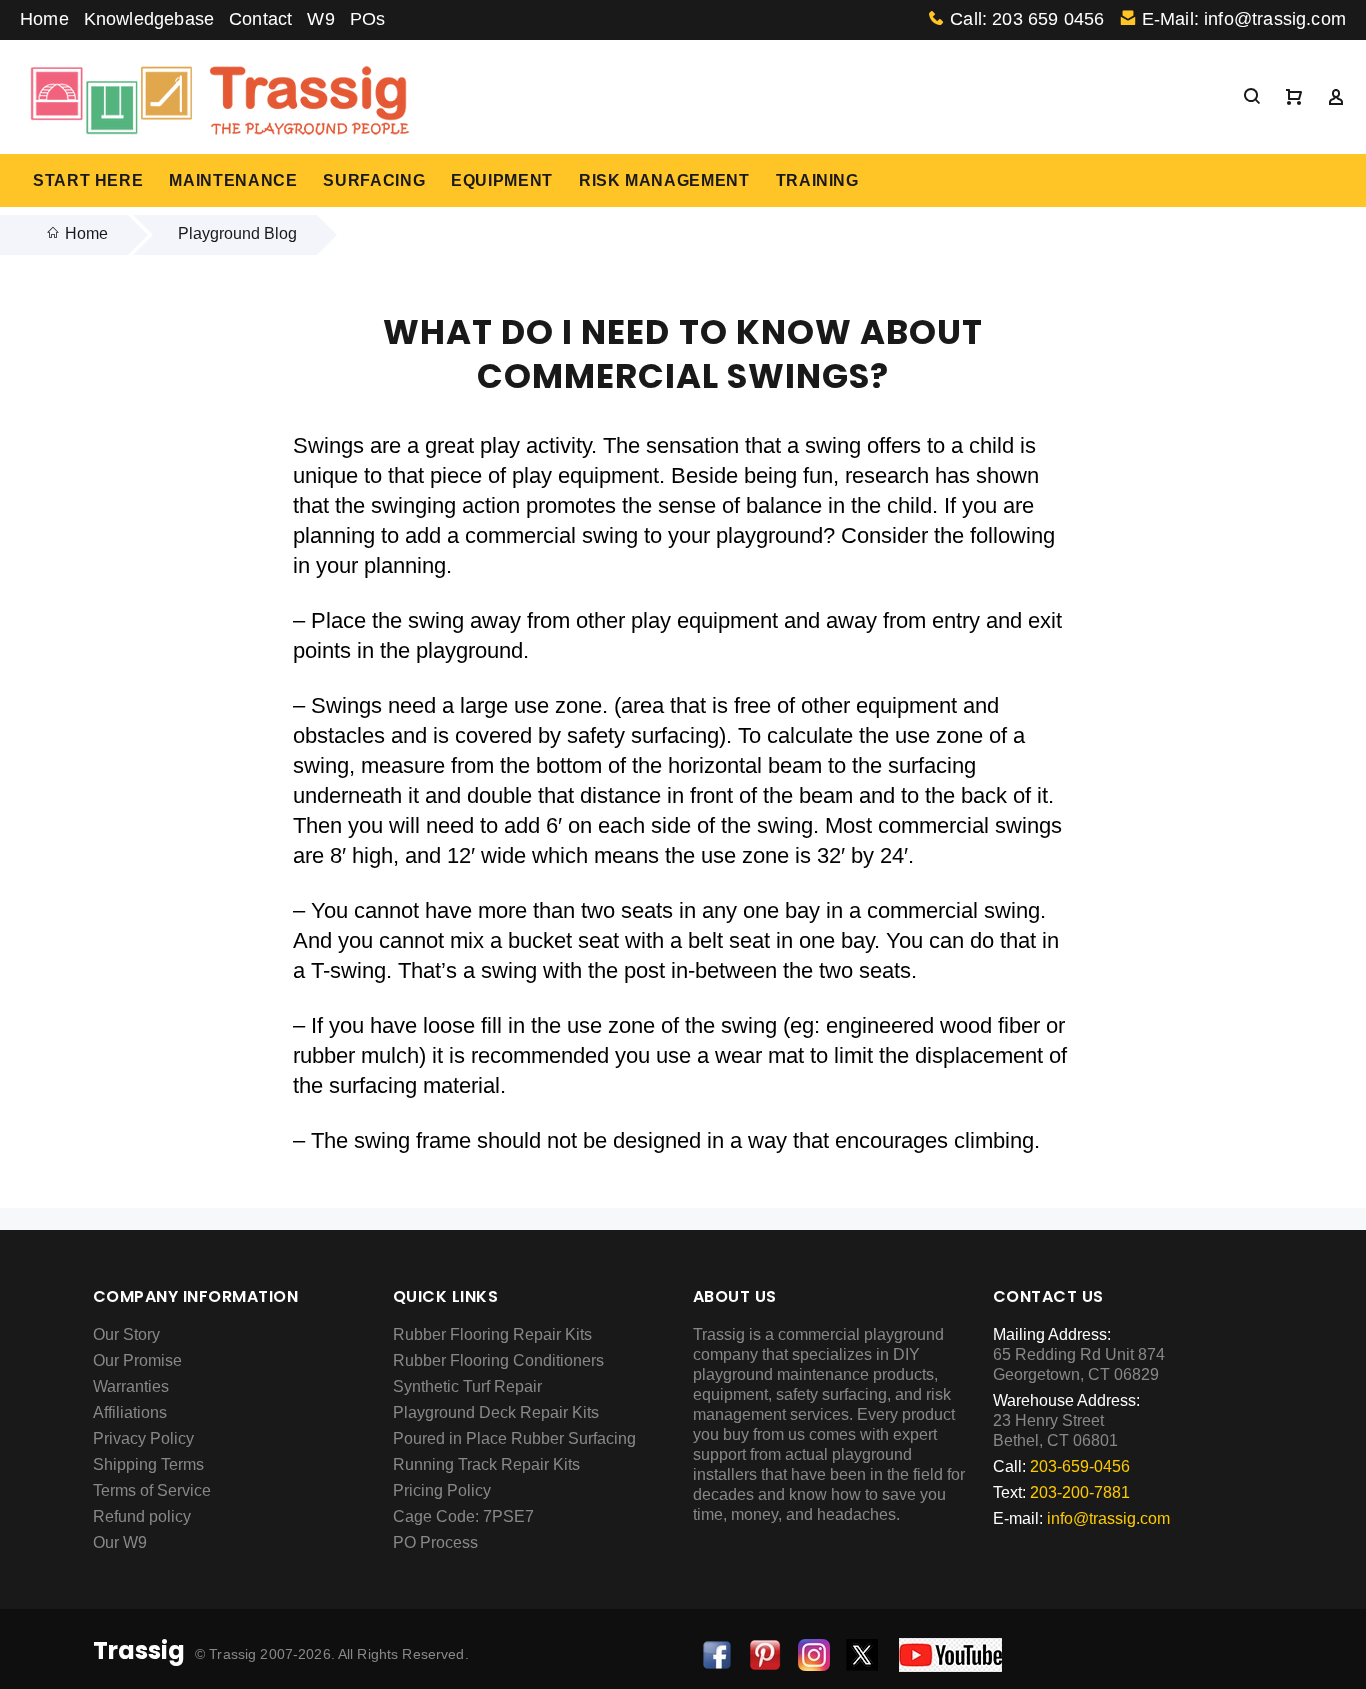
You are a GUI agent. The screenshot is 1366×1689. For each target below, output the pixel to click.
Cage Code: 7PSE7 (463, 1516)
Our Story (126, 1334)
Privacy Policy (143, 1438)
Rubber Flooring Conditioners (498, 1360)
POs (368, 19)
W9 (320, 19)
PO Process (435, 1542)
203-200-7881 (1080, 1492)
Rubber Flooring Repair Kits (492, 1334)
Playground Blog (237, 233)
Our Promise (137, 1360)
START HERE (88, 180)
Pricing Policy (442, 1490)
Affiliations (130, 1412)
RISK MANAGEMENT (664, 180)
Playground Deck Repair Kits (496, 1412)
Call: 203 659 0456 (1027, 19)
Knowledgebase (149, 19)
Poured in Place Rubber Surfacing (514, 1438)
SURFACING (374, 180)
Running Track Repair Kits (486, 1464)
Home (44, 19)
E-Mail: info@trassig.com (1244, 19)
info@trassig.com (1108, 1518)
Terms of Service (152, 1490)
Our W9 (120, 1542)
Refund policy (142, 1516)
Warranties (131, 1386)
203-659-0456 (1080, 1466)
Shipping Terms (148, 1464)
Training (817, 180)
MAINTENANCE (233, 180)
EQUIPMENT (502, 180)
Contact (260, 19)
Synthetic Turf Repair (467, 1386)
